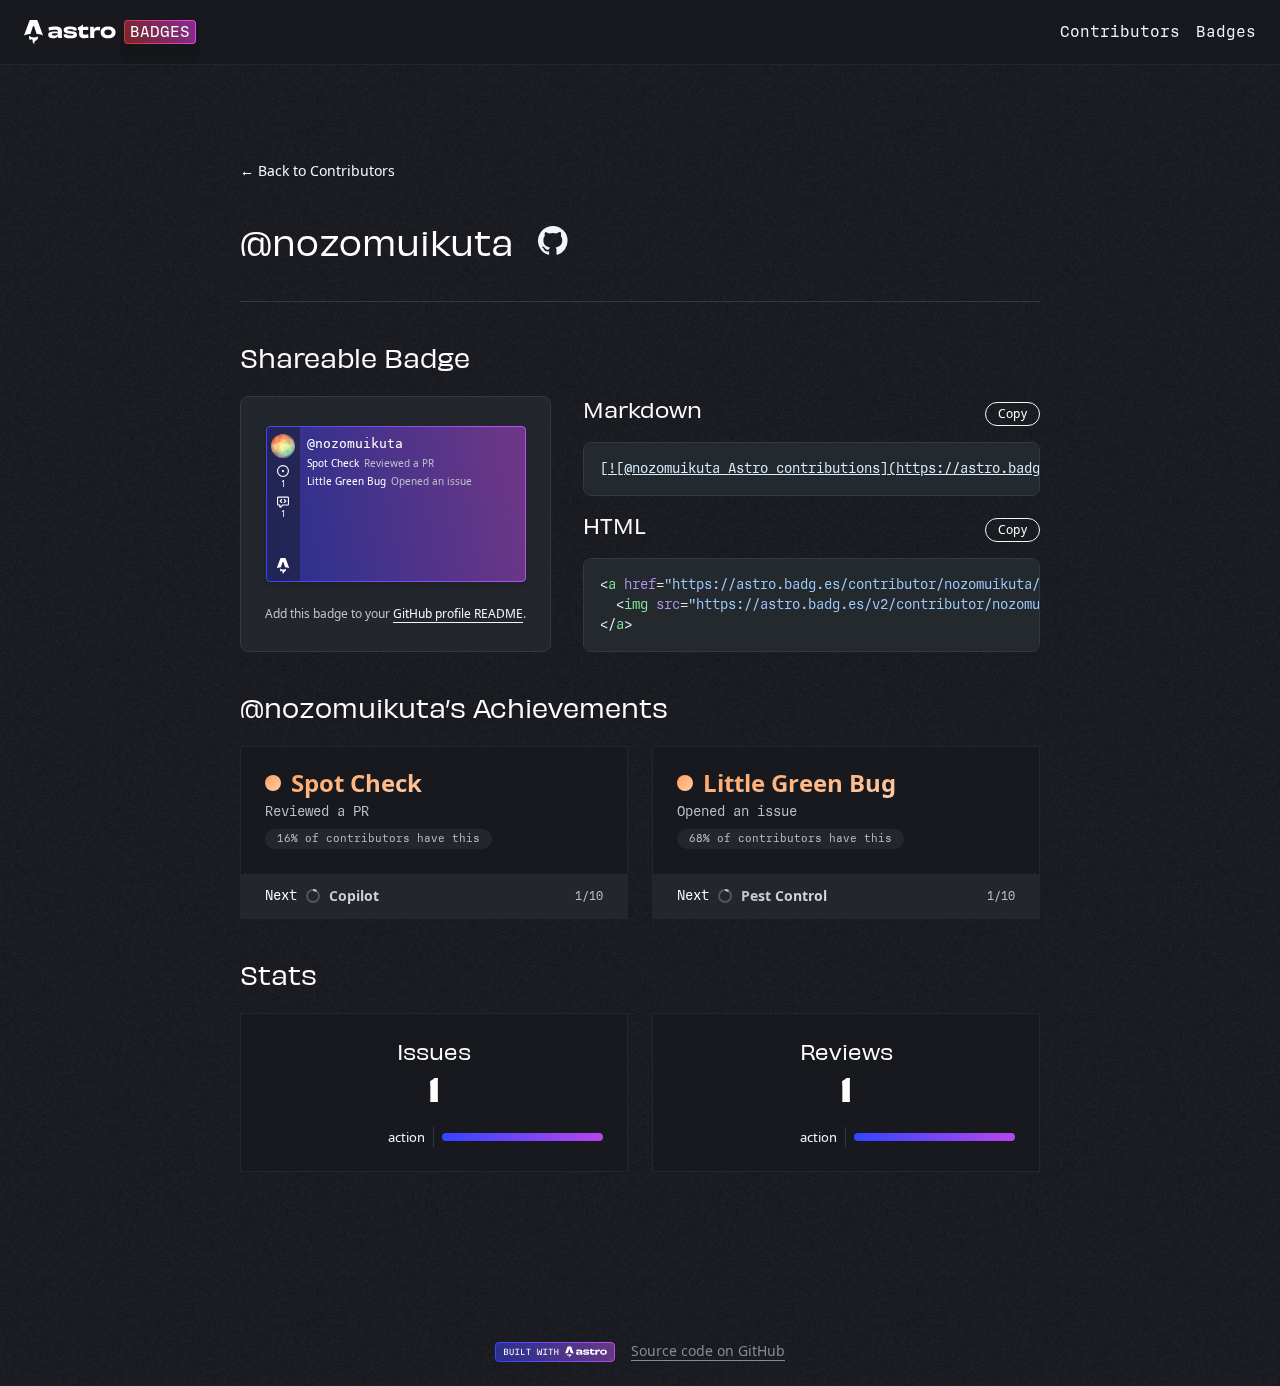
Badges (1226, 31)
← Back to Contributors (317, 170)
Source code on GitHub (708, 1350)
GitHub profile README (458, 613)
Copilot (354, 895)
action (406, 1137)
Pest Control (784, 895)
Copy (1012, 413)
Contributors (1120, 31)
